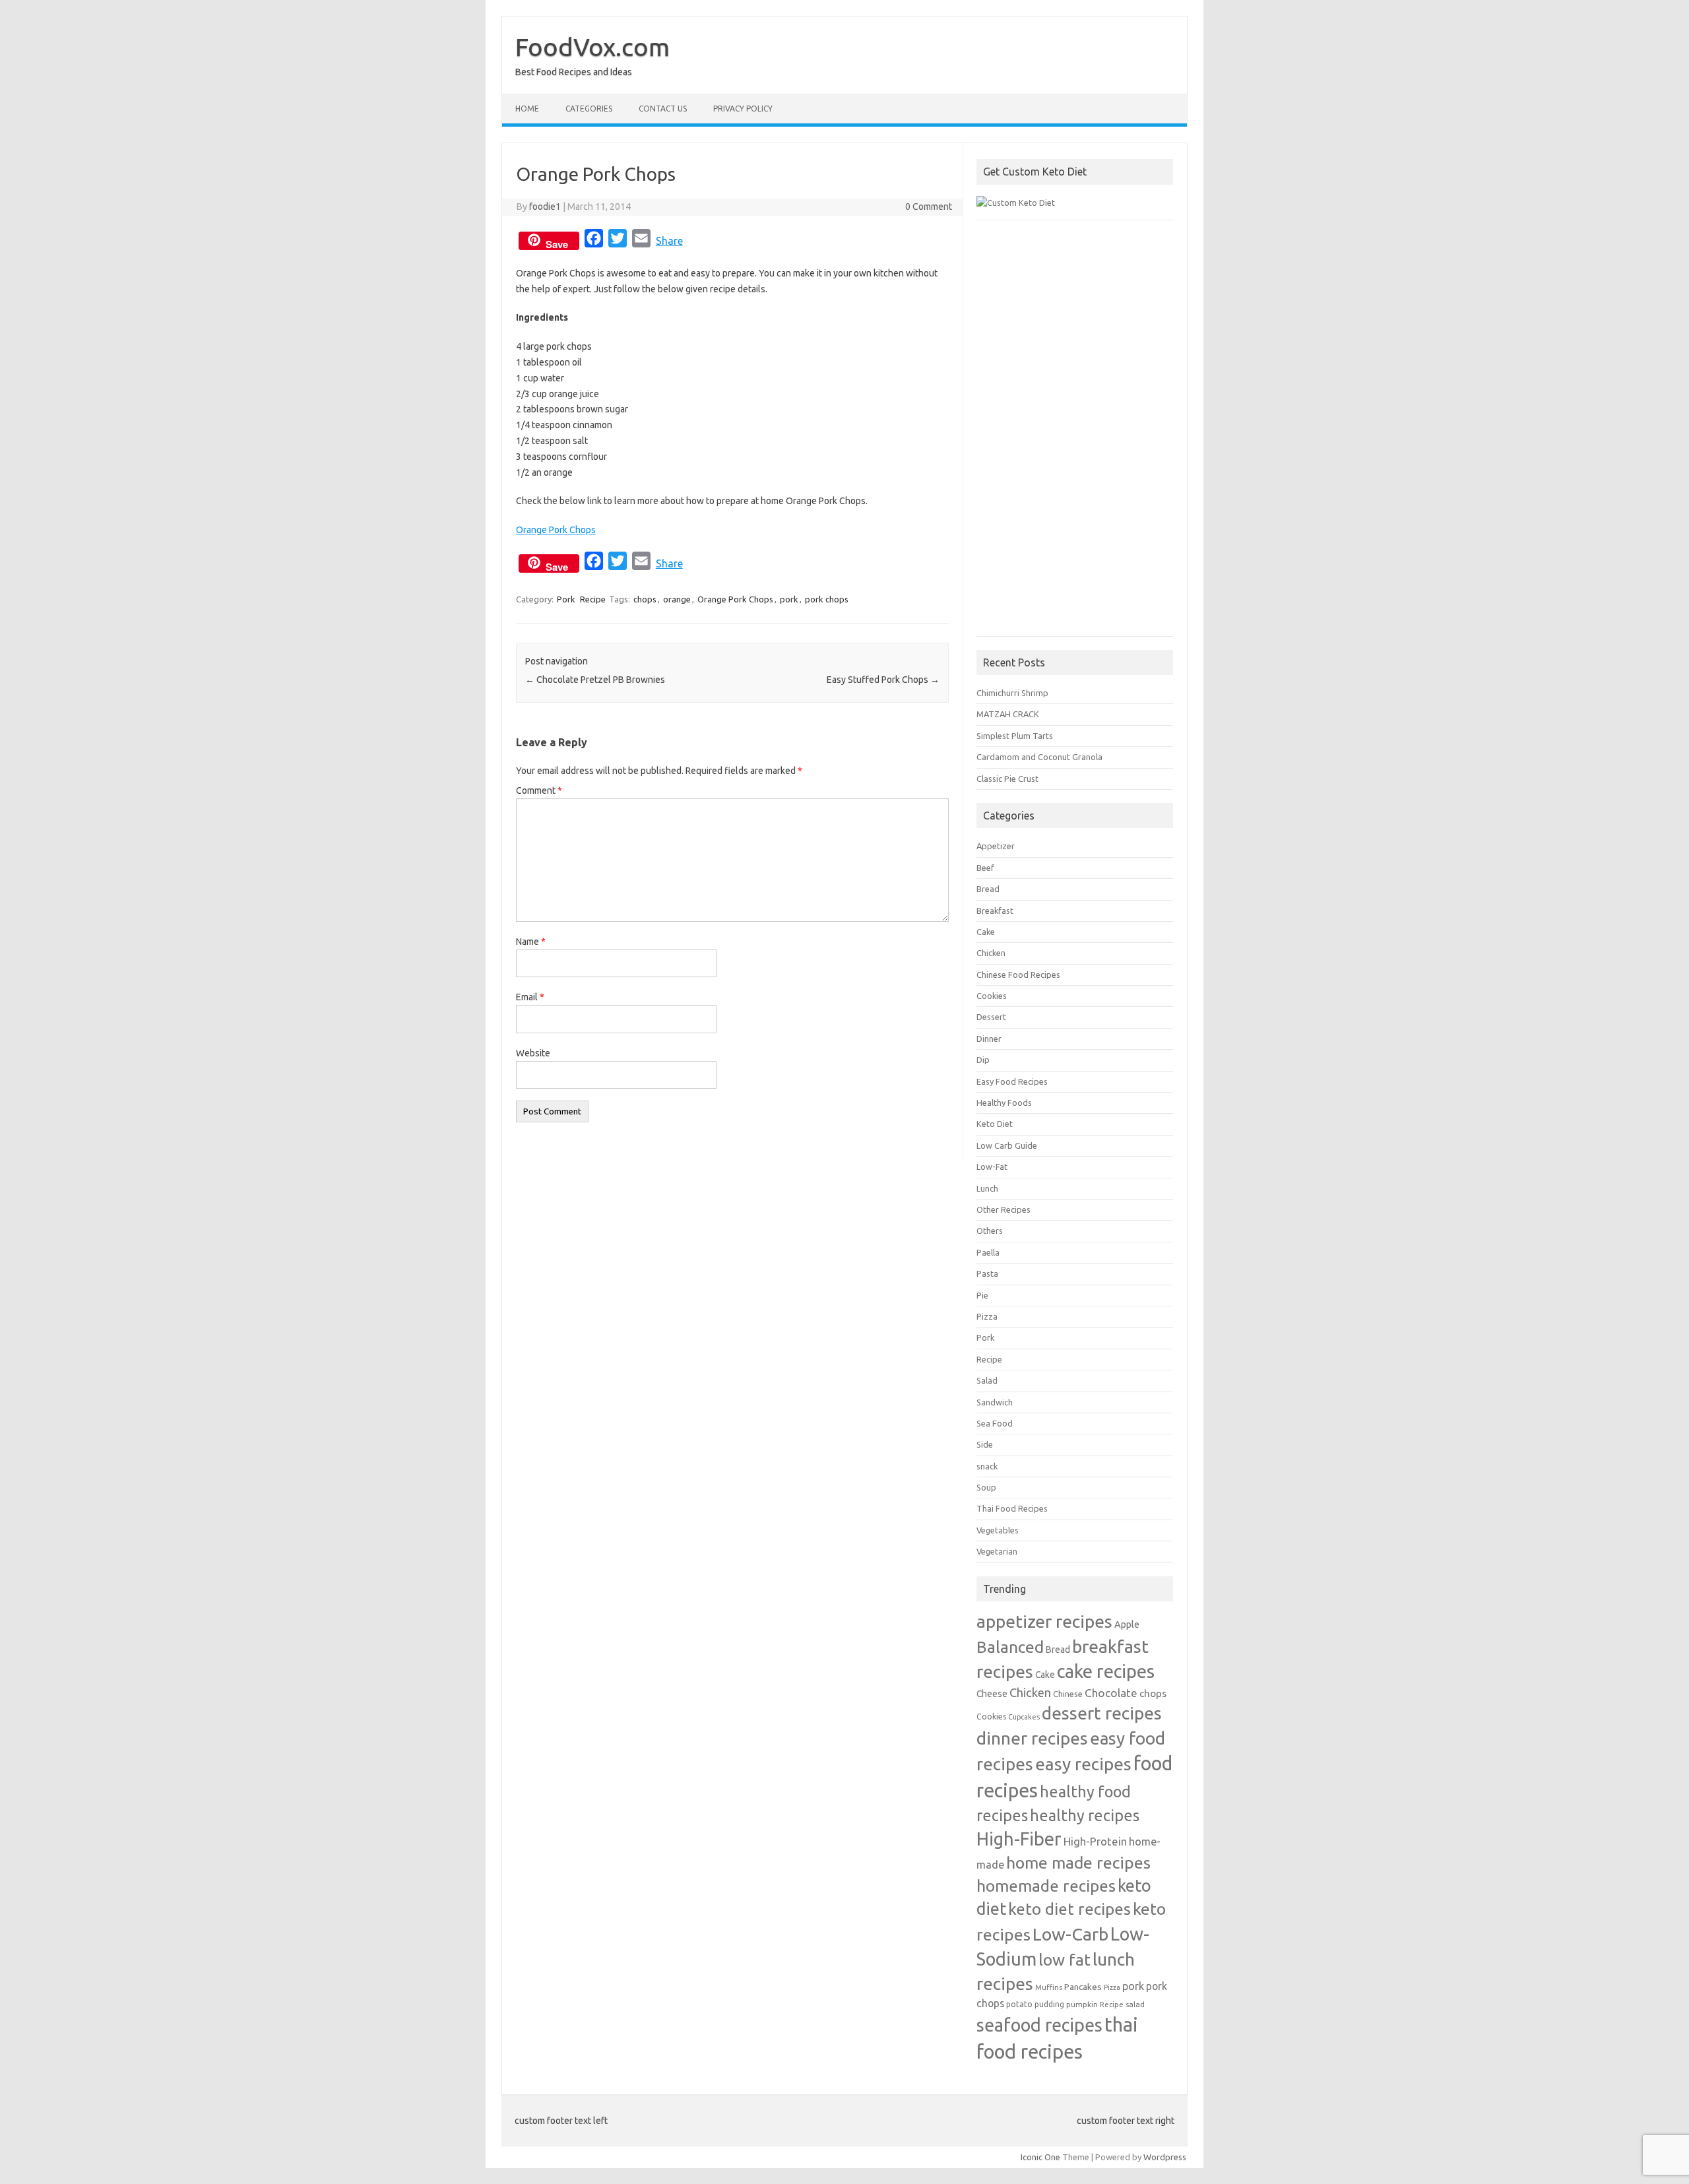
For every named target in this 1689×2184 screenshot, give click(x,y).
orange (677, 599)
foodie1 (545, 207)
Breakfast (995, 911)
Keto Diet (995, 1124)
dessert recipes (1102, 1713)
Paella (988, 1252)
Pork (566, 599)
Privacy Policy (743, 109)
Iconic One (1040, 2157)
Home (527, 109)
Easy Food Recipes (1012, 1081)
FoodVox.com (592, 47)
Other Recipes (1004, 1209)
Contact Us (663, 109)
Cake (986, 932)
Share (669, 241)
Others (990, 1231)
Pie (982, 1295)
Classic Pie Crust (1007, 779)
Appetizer (996, 846)
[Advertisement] (1075, 435)
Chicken (991, 953)
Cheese (992, 1694)
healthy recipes (1085, 1815)
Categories (589, 109)
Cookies (992, 996)
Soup (986, 1487)
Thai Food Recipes (1012, 1508)
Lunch (987, 1188)
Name (531, 942)
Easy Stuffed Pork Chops (883, 680)
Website (533, 1053)
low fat (1065, 1960)
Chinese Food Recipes (1018, 975)
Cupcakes (1024, 1717)
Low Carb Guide (1007, 1145)
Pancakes (1083, 1987)
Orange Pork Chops (556, 530)
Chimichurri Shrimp (1012, 693)
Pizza (987, 1316)
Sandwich (995, 1402)
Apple (1127, 1624)
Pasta (987, 1273)
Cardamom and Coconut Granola (1039, 757)
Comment (539, 790)
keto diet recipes (1069, 1909)
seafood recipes (1039, 2025)
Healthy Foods (1004, 1103)
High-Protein (1095, 1841)
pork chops (827, 599)
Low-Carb (1070, 1934)
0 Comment (929, 207)
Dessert (991, 1017)
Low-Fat (992, 1167)
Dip (983, 1060)
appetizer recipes (1044, 1621)
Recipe (593, 599)
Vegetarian (997, 1551)
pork (789, 599)
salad (1135, 2004)
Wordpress (1165, 2157)
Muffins (1049, 1987)
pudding (1049, 2004)
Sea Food (995, 1423)
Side (985, 1444)
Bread (988, 889)
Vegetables (998, 1530)
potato (1019, 2004)
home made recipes (1078, 1863)
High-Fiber (1019, 1839)
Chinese (1068, 1694)
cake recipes (1106, 1671)
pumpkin (1082, 2004)
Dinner (989, 1039)
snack (987, 1466)
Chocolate (1111, 1693)
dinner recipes (1032, 1738)
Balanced (1010, 1647)
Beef (985, 868)
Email (530, 997)
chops (645, 599)
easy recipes (1083, 1764)
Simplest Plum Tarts (1015, 736)
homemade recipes (1046, 1886)
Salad (987, 1380)
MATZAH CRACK (1008, 714)
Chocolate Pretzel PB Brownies (595, 680)
